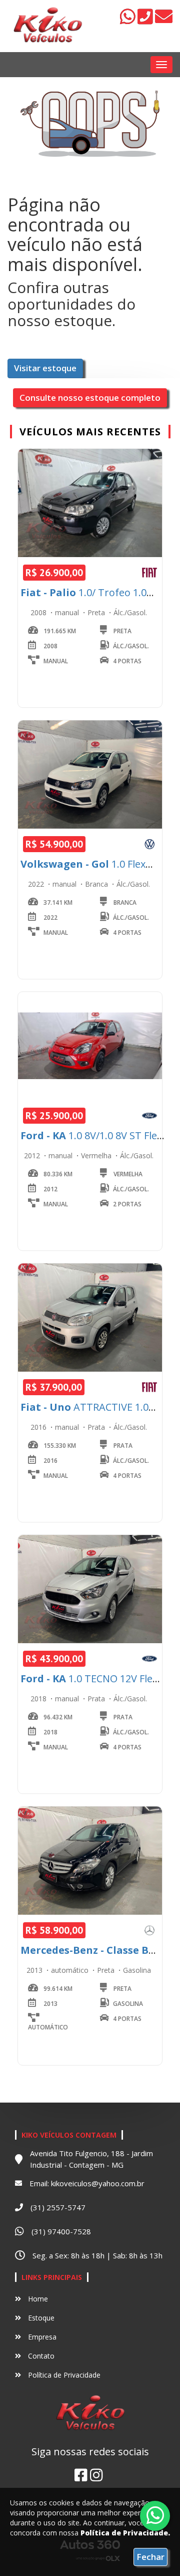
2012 (33, 1155)
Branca (97, 884)
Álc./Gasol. (130, 612)
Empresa (41, 2337)
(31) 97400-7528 (61, 2231)
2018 (39, 1699)
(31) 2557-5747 (58, 2207)
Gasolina (137, 1970)
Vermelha (97, 1155)
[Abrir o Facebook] (81, 2475)
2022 (37, 884)
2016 (39, 1427)
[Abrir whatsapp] (155, 2515)
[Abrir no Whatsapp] (129, 20)
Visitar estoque (45, 368)
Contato (40, 2356)
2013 (35, 1970)
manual (68, 612)
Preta (97, 612)
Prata (97, 1427)
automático (71, 1970)
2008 (39, 612)
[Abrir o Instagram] (96, 2475)
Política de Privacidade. (125, 2533)
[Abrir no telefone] (146, 20)
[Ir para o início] (47, 26)
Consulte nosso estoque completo (90, 398)
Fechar (150, 2557)
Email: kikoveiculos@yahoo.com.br (87, 2183)
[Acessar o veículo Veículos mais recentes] (90, 503)
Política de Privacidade (63, 2375)
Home (37, 2299)
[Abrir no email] (164, 20)
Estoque (40, 2318)
